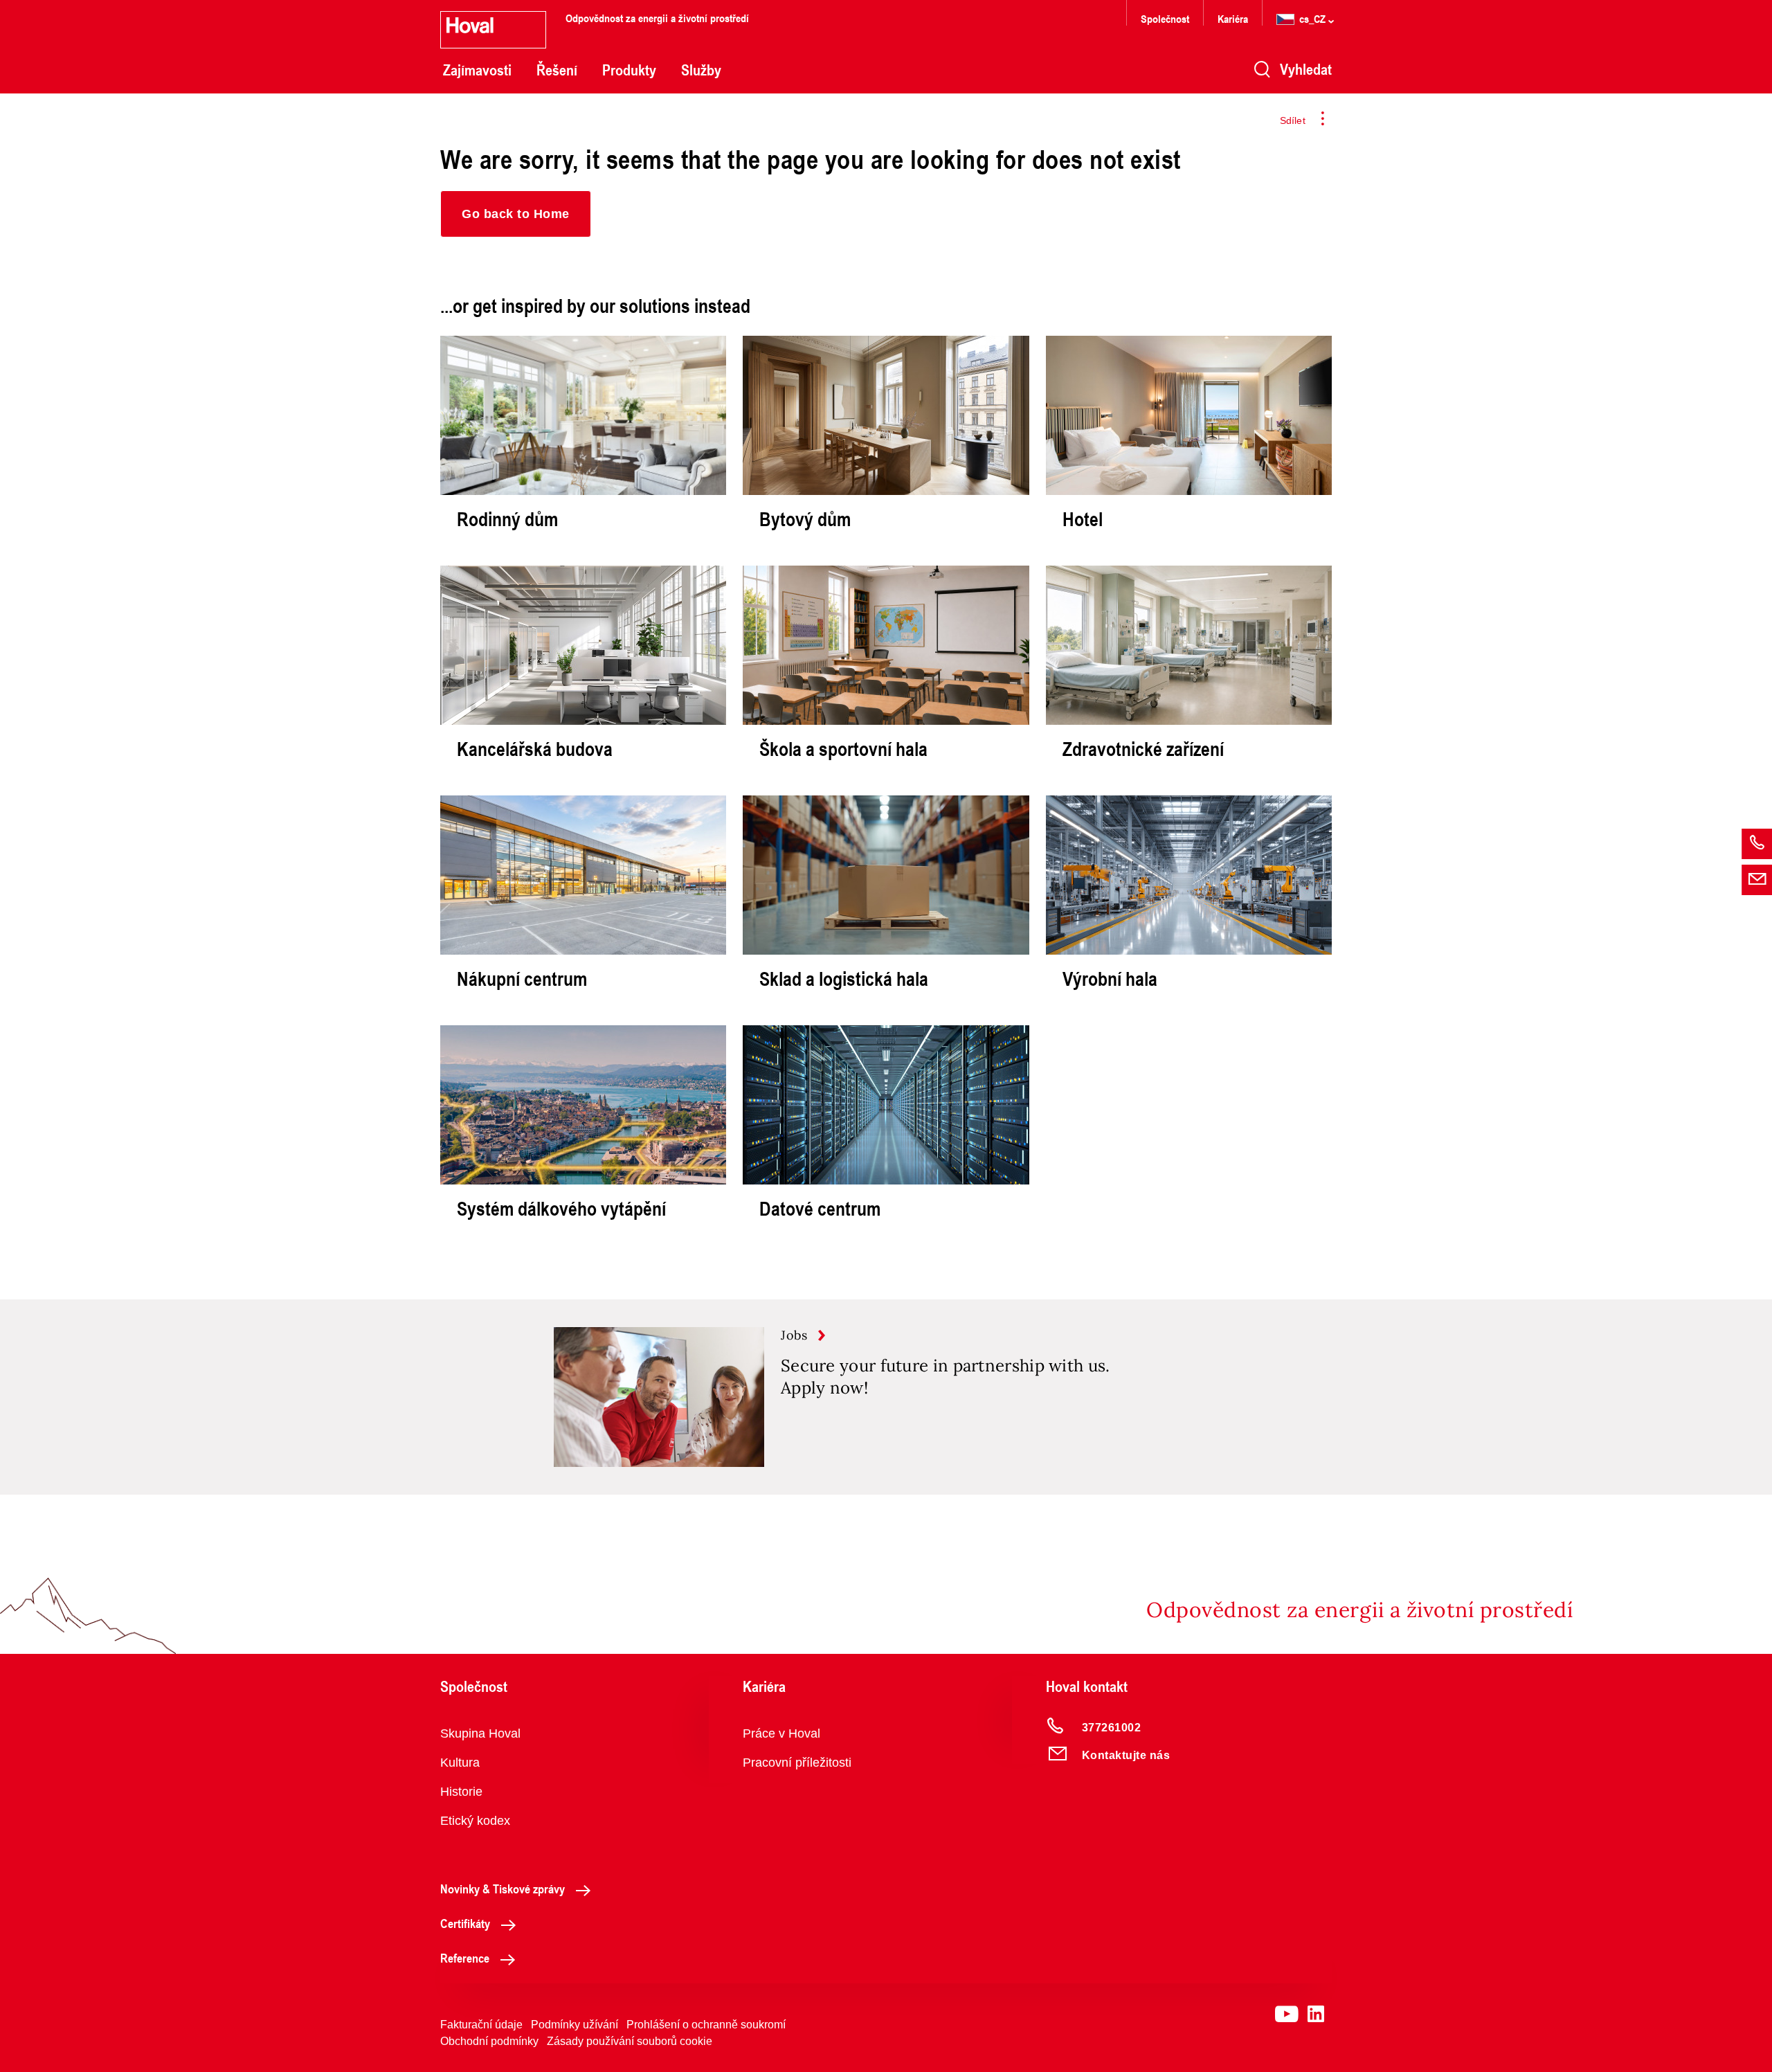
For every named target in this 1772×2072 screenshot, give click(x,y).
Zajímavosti (477, 70)
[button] (516, 214)
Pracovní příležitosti (797, 1763)
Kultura (460, 1763)
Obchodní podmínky (489, 2041)
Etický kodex (475, 1821)
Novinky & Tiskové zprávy (503, 1889)
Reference (465, 1958)
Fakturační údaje (481, 2025)
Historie (461, 1792)
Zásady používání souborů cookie (630, 2041)
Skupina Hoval (480, 1733)
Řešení (557, 70)
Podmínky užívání (575, 2025)
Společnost (1165, 18)
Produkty (629, 70)
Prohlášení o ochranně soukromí (706, 2025)
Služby (701, 70)
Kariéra (1233, 18)
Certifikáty (465, 1923)
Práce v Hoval (781, 1733)
